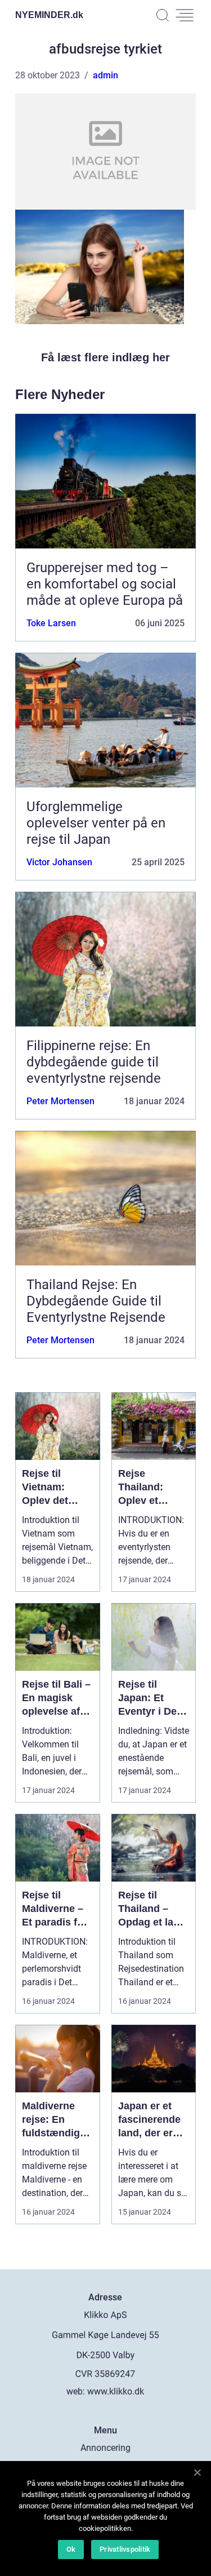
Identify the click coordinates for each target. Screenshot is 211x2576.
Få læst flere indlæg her (105, 357)
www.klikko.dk (116, 2391)
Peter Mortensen (60, 1101)
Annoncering (105, 2448)
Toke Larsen (51, 623)
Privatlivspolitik (125, 2549)
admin (105, 75)
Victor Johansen (59, 862)
